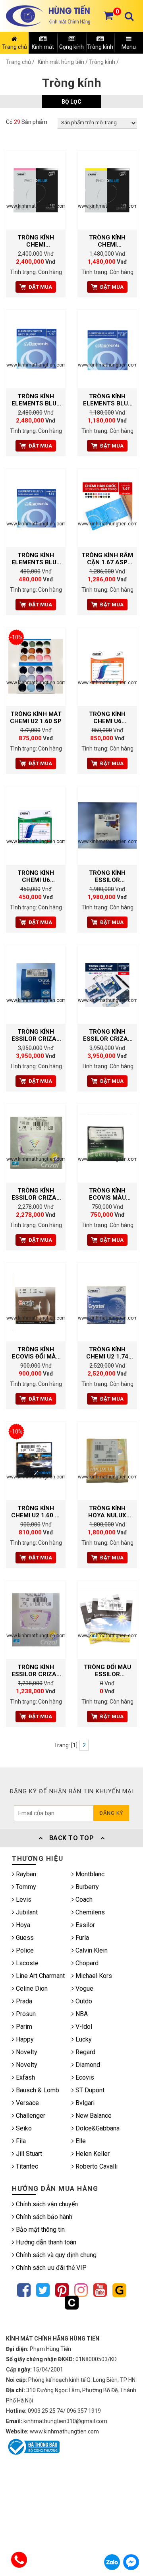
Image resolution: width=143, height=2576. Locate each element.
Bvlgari (84, 2103)
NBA (81, 2014)
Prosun (25, 2014)
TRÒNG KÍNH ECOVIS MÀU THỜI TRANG (107, 1194)
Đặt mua (40, 287)
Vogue (84, 1988)
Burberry (86, 1887)
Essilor (84, 1925)
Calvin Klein (91, 1950)
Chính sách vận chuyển (46, 2204)
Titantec (26, 2166)
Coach (83, 1900)
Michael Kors (93, 1976)
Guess (24, 1938)
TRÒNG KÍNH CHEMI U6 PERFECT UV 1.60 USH (107, 718)
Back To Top (71, 1838)
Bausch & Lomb (37, 2090)
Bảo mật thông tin (40, 2230)
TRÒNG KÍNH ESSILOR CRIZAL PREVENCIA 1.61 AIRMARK (36, 1194)
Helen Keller (92, 2154)
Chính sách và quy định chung (55, 2255)
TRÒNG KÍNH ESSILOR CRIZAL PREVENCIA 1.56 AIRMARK (36, 1671)
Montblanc (89, 1874)
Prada (23, 2001)
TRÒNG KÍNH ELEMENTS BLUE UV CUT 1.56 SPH (36, 559)
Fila (20, 2141)
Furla (81, 1938)
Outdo (83, 2001)
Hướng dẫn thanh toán (45, 2242)
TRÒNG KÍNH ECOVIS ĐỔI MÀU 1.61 (36, 1353)
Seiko (23, 2128)
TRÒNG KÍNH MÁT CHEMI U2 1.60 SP (36, 718)
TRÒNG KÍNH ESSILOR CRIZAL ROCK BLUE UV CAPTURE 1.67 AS (36, 1035)
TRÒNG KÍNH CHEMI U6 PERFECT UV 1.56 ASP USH (36, 876)
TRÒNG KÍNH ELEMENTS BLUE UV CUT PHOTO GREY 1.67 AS (36, 400)
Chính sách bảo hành (43, 2217)
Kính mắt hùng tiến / (63, 62)
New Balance (93, 2116)
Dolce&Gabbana (97, 2128)
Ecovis (84, 2077)
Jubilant (26, 1912)
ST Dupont (89, 2090)
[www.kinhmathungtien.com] (36, 190)
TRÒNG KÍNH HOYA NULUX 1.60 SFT (107, 1512)
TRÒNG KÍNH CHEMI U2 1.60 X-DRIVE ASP (36, 1512)
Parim (23, 2027)
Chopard (86, 1963)
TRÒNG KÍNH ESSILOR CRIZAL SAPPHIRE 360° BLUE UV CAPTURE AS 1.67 (107, 1035)
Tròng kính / (104, 62)
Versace (27, 2103)
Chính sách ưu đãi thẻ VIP (50, 2268)
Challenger (30, 2116)
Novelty (26, 2052)
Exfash (25, 2077)
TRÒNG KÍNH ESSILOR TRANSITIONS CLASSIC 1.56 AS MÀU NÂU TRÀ (107, 876)
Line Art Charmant (40, 1976)
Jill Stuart (28, 2154)
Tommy (25, 1887)
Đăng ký (111, 1813)
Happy (24, 2039)
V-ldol (83, 2027)
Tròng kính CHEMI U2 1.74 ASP (107, 1353)
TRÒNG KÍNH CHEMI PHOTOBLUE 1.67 (36, 241)
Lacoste (26, 1963)
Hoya (22, 1925)
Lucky (83, 2039)
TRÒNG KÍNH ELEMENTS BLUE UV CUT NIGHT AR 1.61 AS (107, 400)
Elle (80, 2141)
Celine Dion (31, 1988)
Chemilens (89, 1912)
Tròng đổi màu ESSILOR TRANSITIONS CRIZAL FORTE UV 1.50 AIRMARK (107, 1671)
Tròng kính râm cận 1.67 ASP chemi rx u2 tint (107, 559)
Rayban (25, 1874)
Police (24, 1950)
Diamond (87, 2065)
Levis (23, 1900)
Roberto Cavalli (96, 2166)
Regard (85, 2052)
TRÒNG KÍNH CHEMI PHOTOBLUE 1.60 (107, 241)
